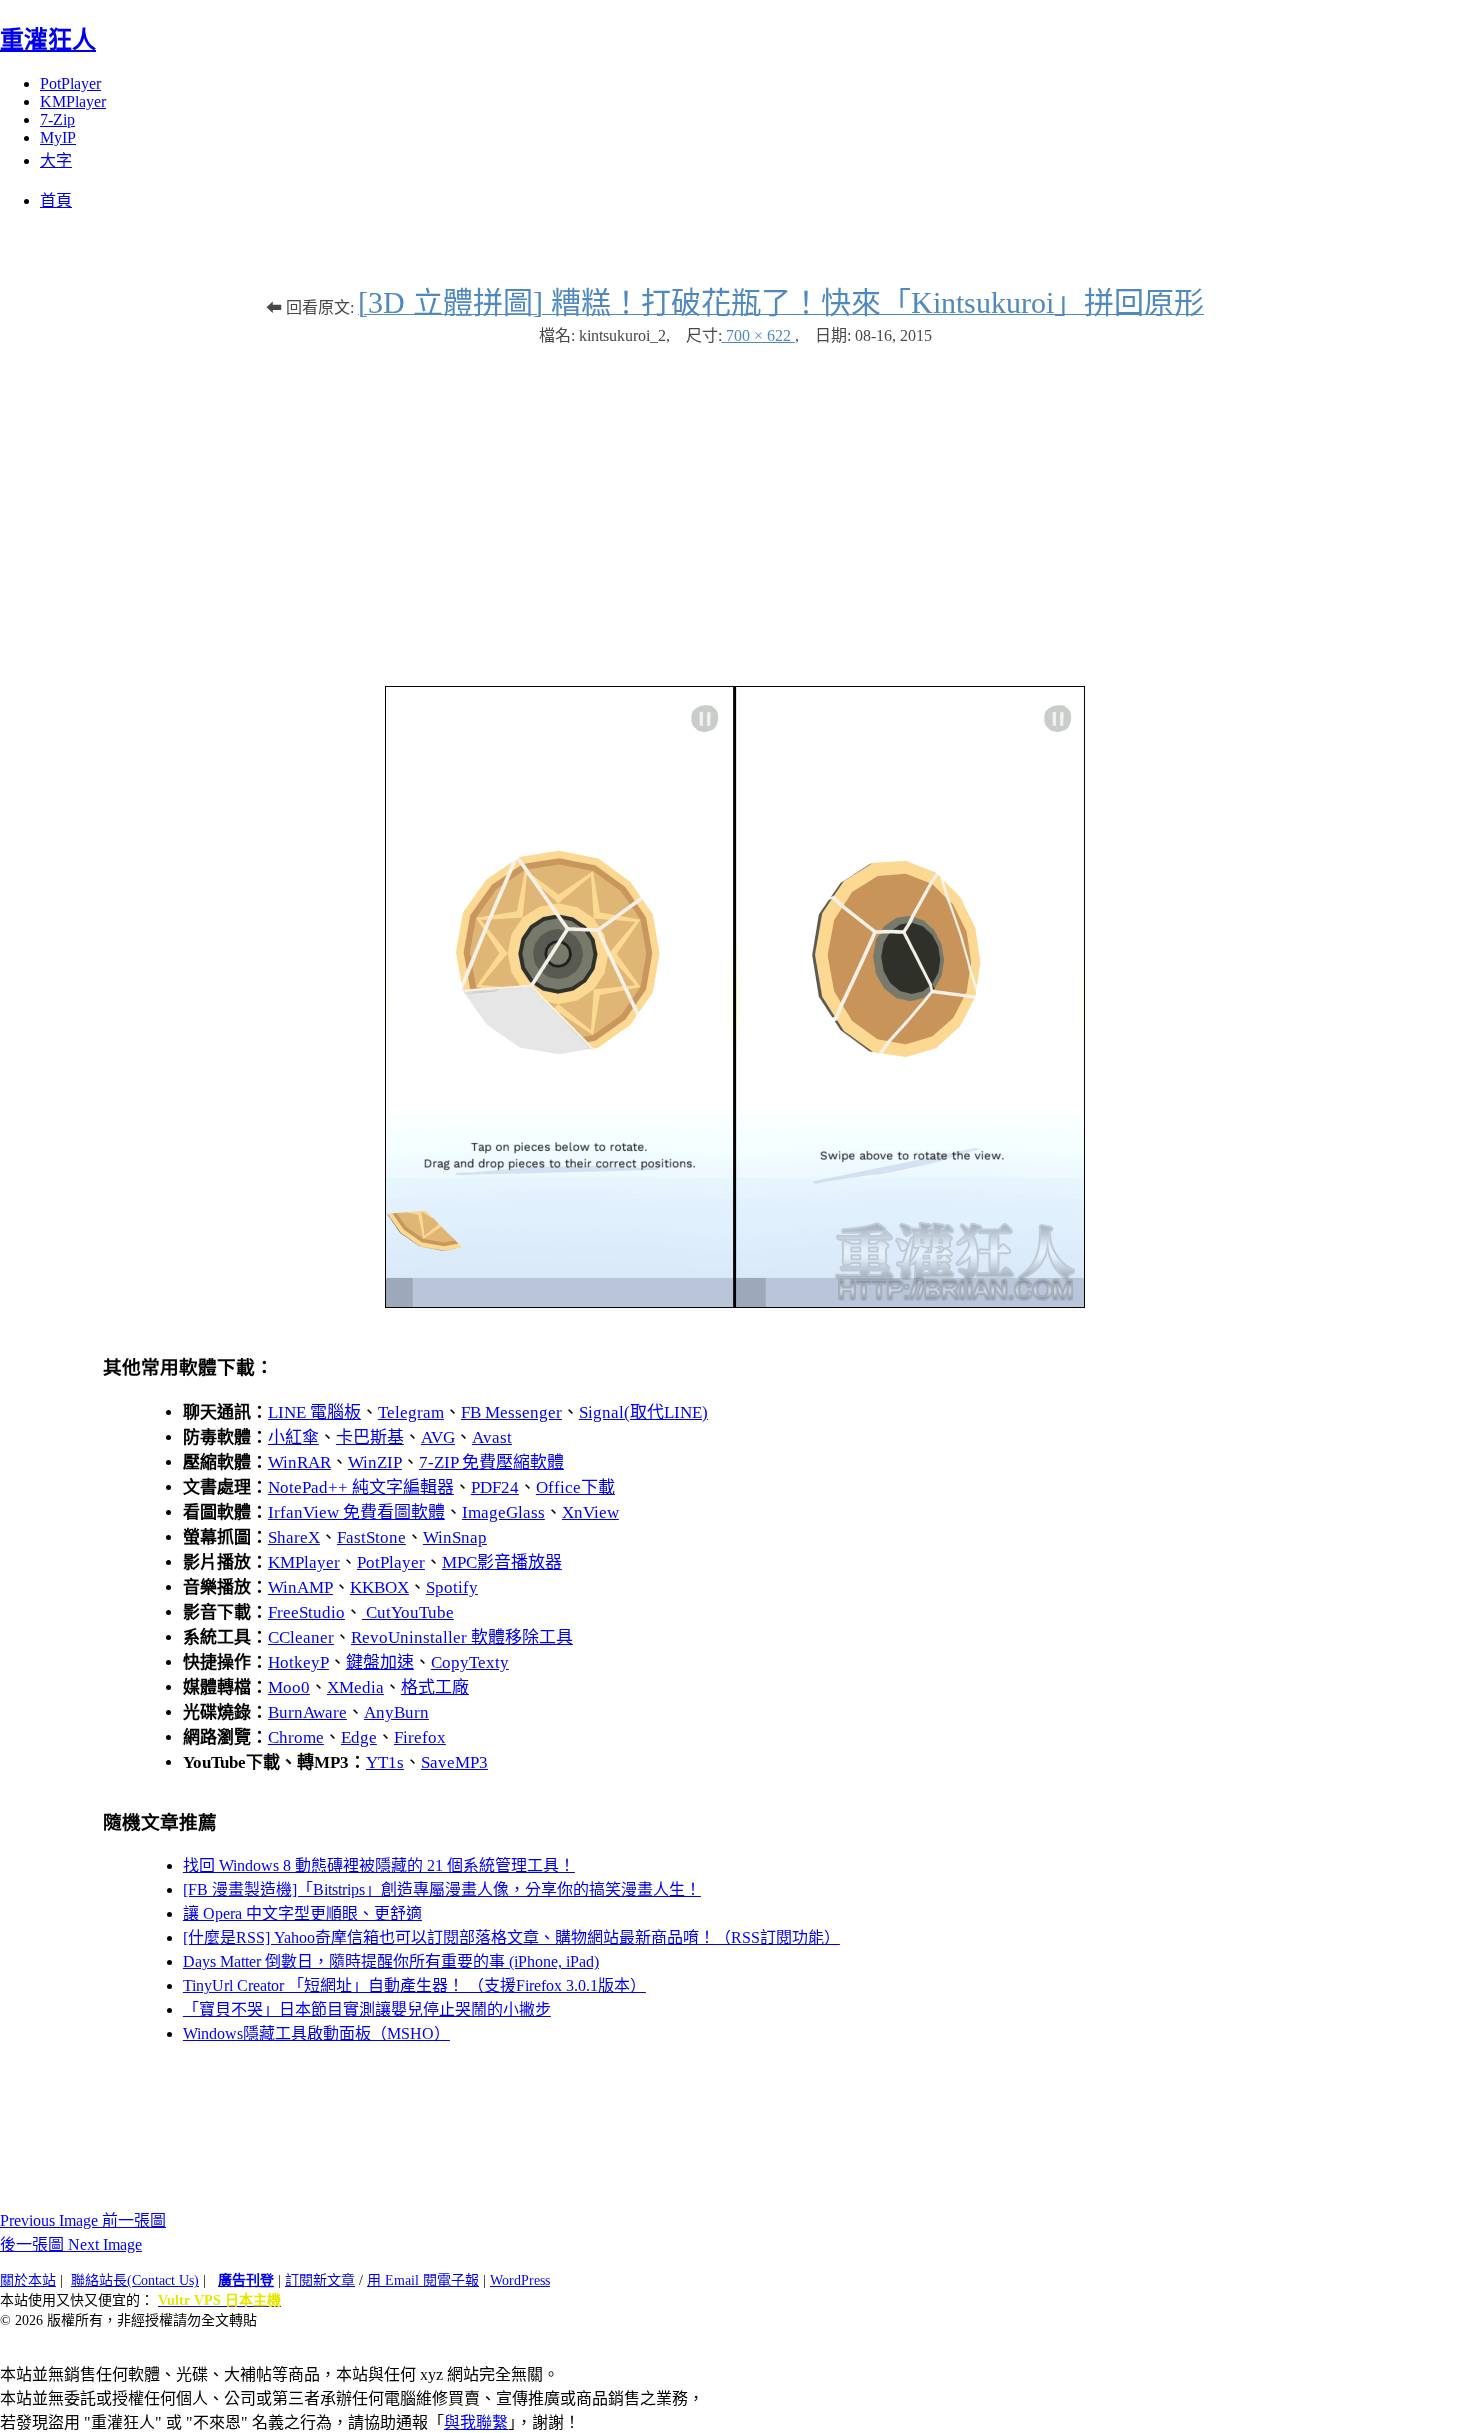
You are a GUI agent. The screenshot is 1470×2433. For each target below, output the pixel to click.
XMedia (355, 1687)
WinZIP (375, 1462)
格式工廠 (435, 1687)
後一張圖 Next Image (71, 2244)
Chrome (296, 1737)
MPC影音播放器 (502, 1562)
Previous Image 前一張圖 (83, 2220)
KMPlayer (73, 101)
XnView (590, 1512)
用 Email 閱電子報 (423, 2280)
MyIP (58, 137)
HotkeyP (298, 1662)
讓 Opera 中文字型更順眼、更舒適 (302, 1913)
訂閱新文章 (320, 2280)
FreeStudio (306, 1612)
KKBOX (379, 1587)
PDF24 (495, 1487)
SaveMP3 (454, 1762)
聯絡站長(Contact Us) (135, 2280)
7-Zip (57, 119)
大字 (56, 160)
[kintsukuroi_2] (735, 1302)
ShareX (294, 1537)
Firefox (420, 1737)
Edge (359, 1737)
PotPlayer (70, 83)
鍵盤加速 (380, 1662)
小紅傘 (293, 1437)
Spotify (452, 1587)
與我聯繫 (476, 2422)
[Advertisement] (735, 506)
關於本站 (28, 2280)
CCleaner (301, 1637)
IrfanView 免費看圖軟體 (356, 1512)
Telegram (411, 1412)
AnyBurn (396, 1712)
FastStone (371, 1537)
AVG (438, 1437)
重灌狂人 (48, 40)
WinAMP (300, 1587)
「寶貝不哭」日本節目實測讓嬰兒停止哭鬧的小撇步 (367, 2009)
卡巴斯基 (370, 1437)
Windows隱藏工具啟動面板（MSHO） (316, 2033)
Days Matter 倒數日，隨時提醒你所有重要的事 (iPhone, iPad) (391, 1961)
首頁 (56, 200)
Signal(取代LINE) (643, 1412)
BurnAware (307, 1712)
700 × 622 (758, 335)
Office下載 (575, 1487)
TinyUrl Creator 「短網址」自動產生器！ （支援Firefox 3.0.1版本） (414, 1985)
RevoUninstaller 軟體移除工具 (462, 1637)
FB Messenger (511, 1412)
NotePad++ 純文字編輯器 (361, 1487)
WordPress (520, 2280)
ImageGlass (503, 1512)
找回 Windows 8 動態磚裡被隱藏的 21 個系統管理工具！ (379, 1865)
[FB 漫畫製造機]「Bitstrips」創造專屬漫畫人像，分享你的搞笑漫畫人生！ (442, 1889)
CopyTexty (470, 1662)
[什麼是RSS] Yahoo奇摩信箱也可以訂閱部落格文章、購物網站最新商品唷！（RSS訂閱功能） (511, 1937)
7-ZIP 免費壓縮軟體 (491, 1462)
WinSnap (455, 1537)
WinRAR (299, 1462)
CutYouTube (408, 1612)
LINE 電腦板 (314, 1412)
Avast (492, 1437)
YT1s (385, 1762)
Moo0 (289, 1687)
